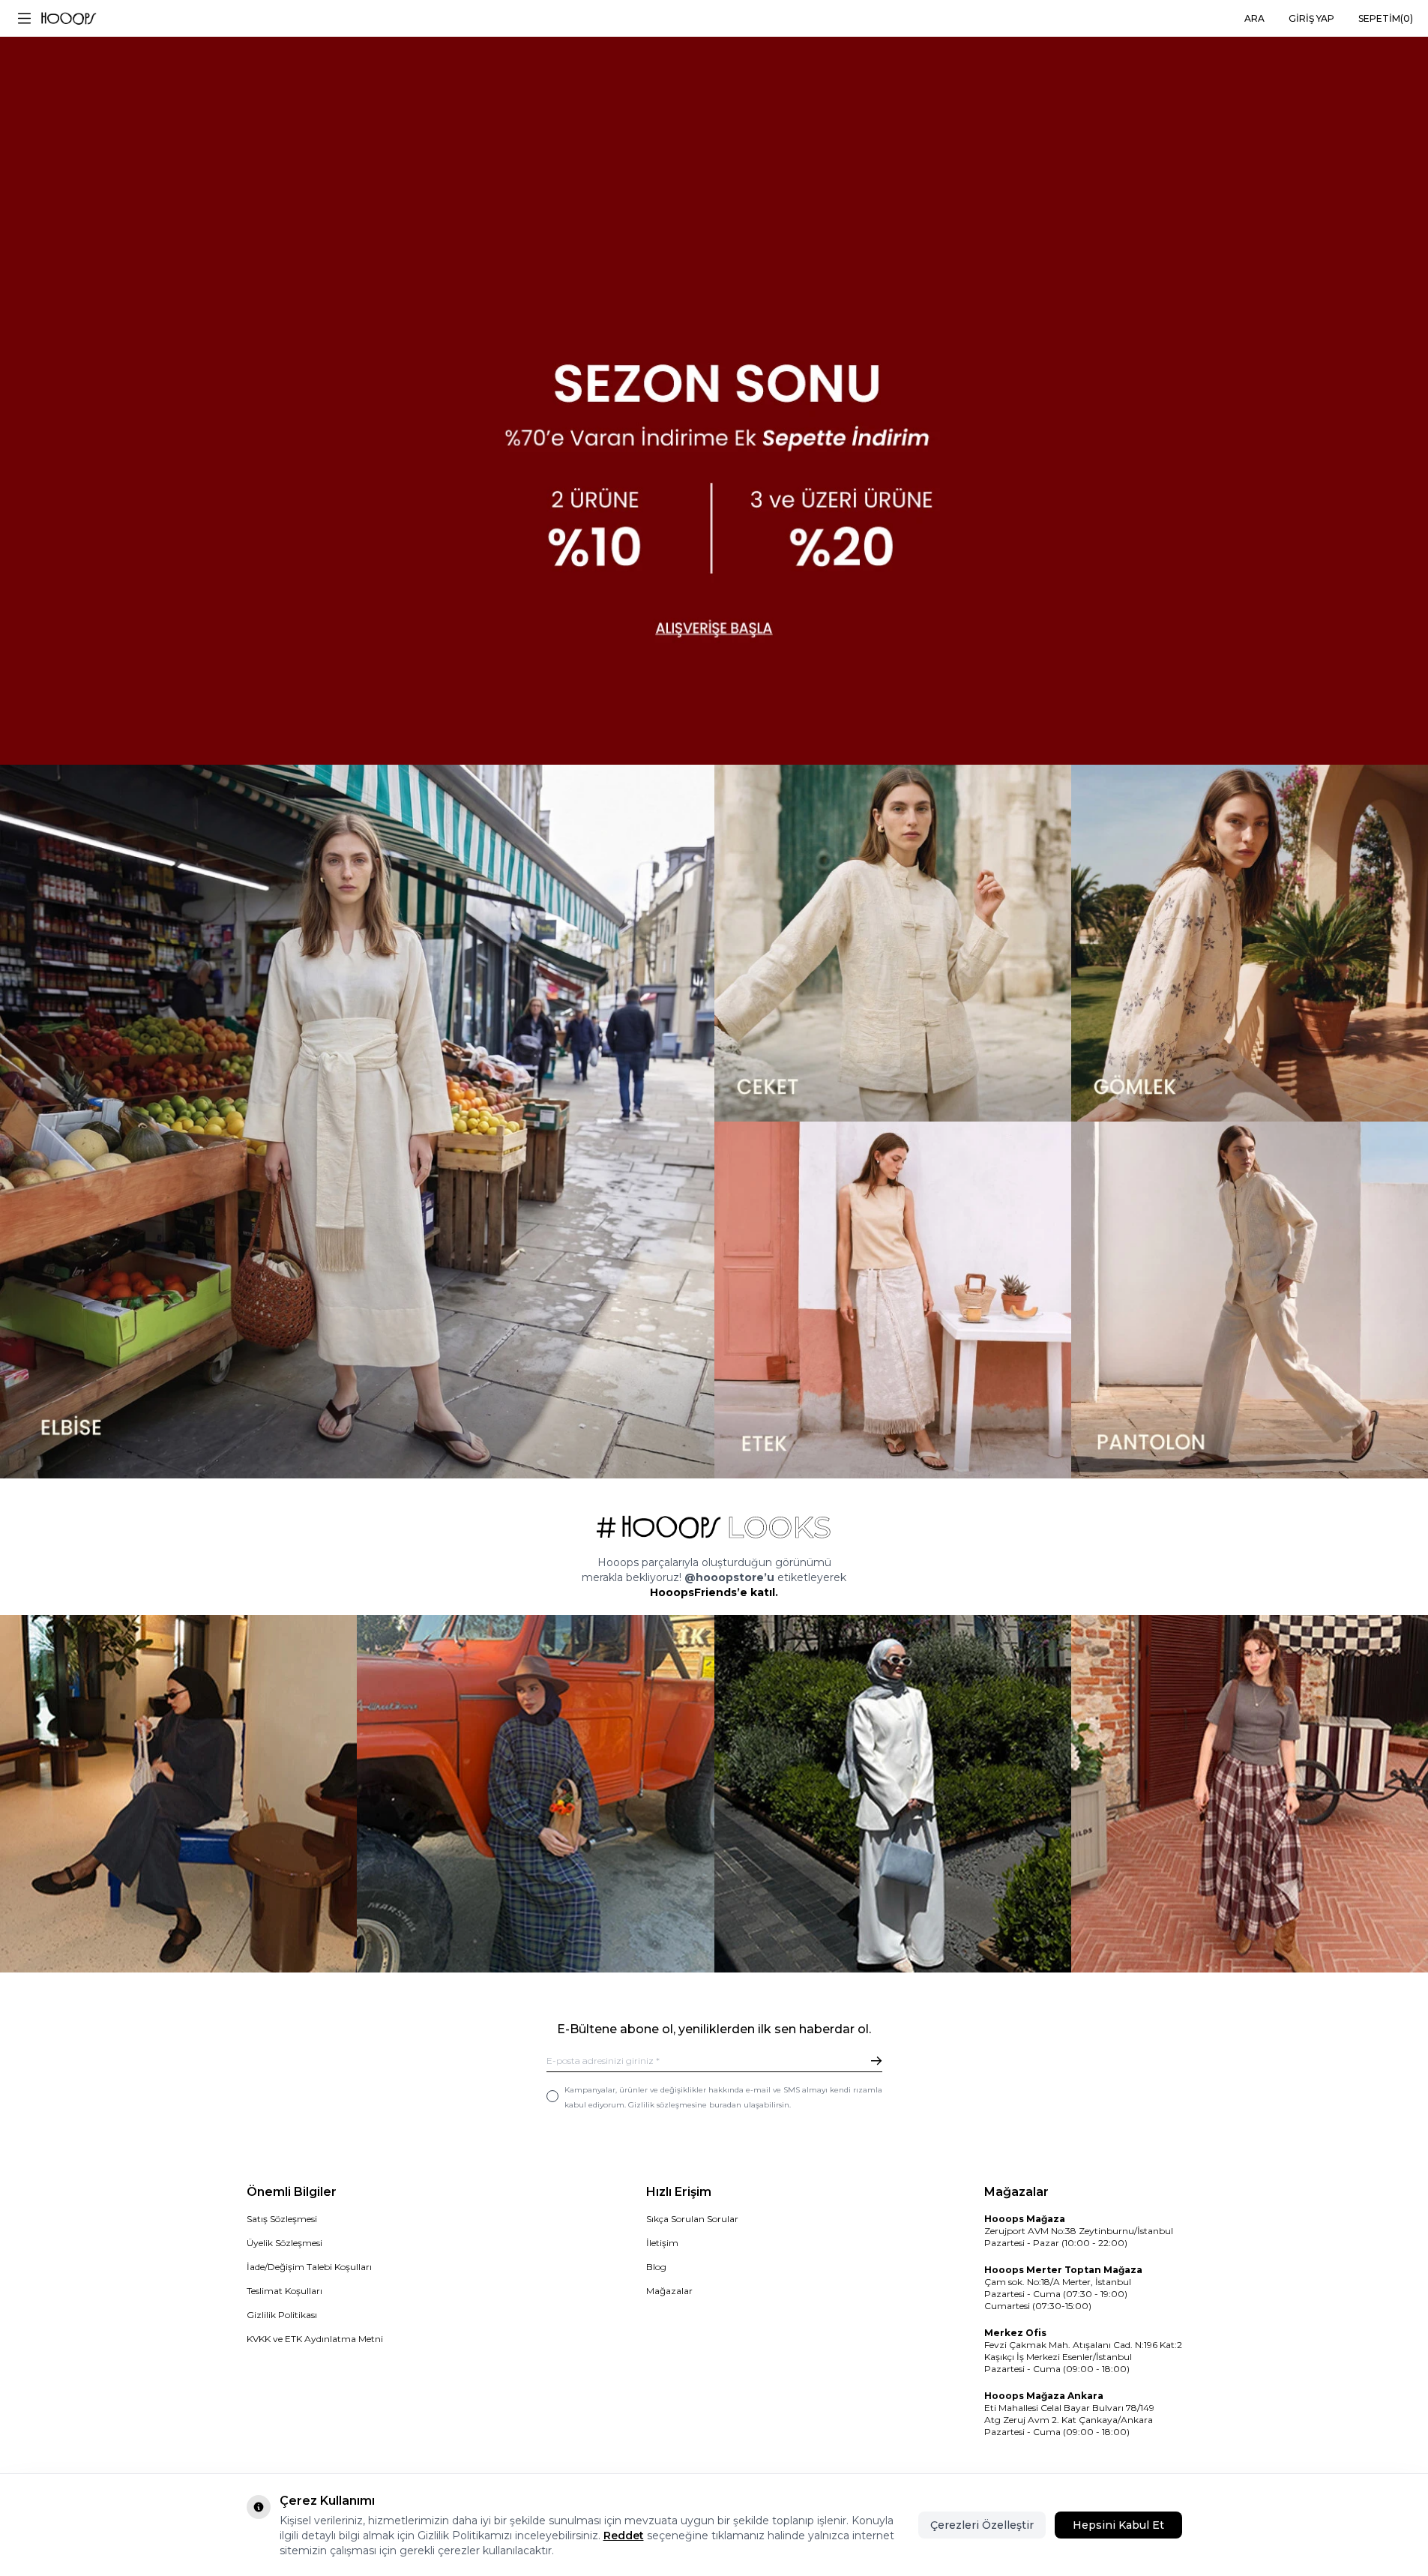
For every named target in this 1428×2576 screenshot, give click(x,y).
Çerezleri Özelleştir (982, 2525)
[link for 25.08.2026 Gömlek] (1250, 943)
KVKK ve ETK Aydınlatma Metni (315, 2339)
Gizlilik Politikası (282, 2315)
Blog (656, 2267)
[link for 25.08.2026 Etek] (893, 1300)
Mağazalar (669, 2291)
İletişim (662, 2243)
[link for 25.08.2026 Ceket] (893, 943)
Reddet (624, 2536)
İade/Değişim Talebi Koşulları (309, 2267)
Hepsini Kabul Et (1118, 2525)
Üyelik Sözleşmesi (284, 2243)
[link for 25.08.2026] (357, 1122)
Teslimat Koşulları (284, 2291)
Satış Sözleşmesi (282, 2219)
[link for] (178, 1793)
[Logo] (69, 19)
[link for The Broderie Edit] (714, 382)
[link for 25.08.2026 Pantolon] (1250, 1300)
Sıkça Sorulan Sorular (692, 2219)
